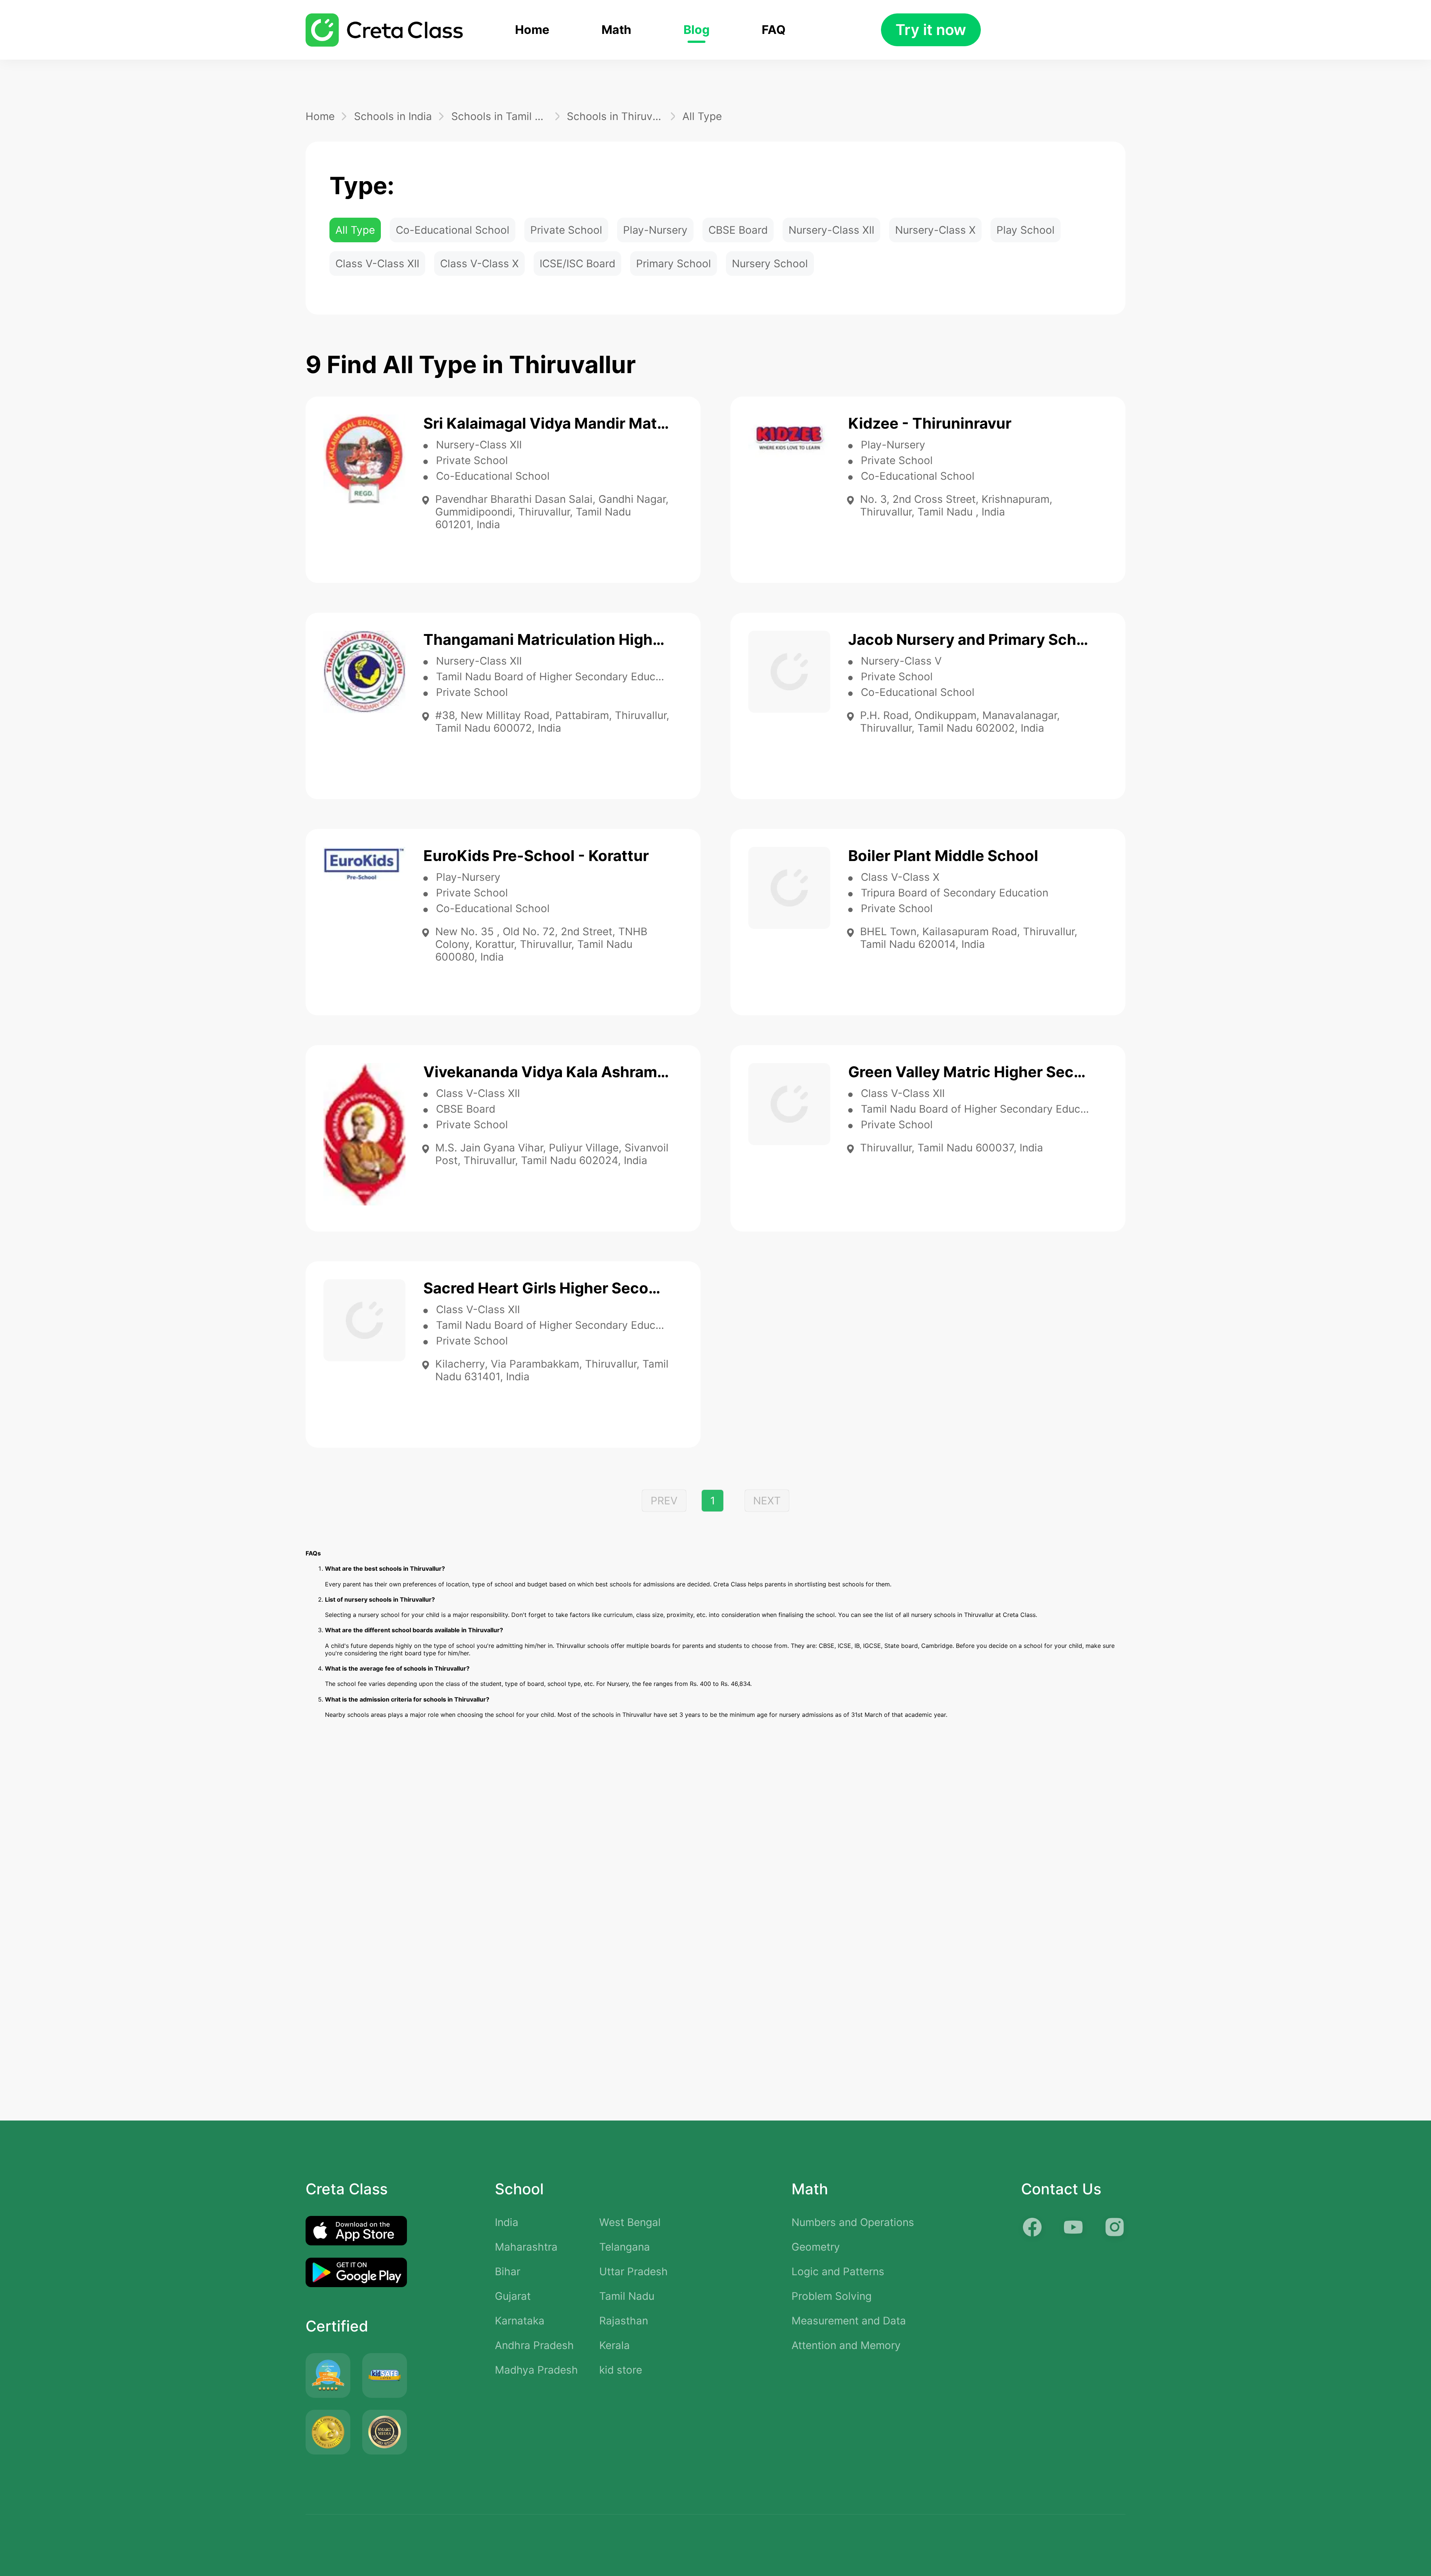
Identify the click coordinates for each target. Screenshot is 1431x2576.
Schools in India (393, 116)
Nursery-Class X (935, 230)
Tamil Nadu (627, 2296)
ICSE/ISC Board (577, 264)
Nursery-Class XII (831, 230)
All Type (702, 116)
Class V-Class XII (377, 264)
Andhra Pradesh (534, 2345)
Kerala (615, 2345)
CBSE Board (738, 230)
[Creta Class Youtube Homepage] (1073, 2227)
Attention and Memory (846, 2345)
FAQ (774, 30)
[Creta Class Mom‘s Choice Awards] (328, 2432)
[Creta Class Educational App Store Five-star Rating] (328, 2375)
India (507, 2222)
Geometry (816, 2247)
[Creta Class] (384, 30)
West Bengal (630, 2222)
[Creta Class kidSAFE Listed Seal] (385, 2375)
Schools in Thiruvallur (615, 116)
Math (616, 30)
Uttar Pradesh (634, 2271)
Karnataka (520, 2321)
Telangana (625, 2247)
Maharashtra (526, 2247)
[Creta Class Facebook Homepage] (1032, 2227)
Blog (696, 30)
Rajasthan (624, 2321)
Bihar (508, 2271)
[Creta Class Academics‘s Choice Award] (385, 2432)
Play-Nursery (655, 230)
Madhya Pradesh (536, 2370)
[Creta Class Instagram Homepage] (1114, 2227)
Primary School (674, 264)
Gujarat (513, 2296)
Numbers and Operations (853, 2222)
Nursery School (770, 264)
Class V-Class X (479, 264)
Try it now (931, 30)
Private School (566, 230)
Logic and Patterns (838, 2271)
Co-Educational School (453, 230)
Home (532, 30)
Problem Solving (832, 2296)
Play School (1026, 230)
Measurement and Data (849, 2321)
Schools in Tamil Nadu (500, 116)
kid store (621, 2370)
